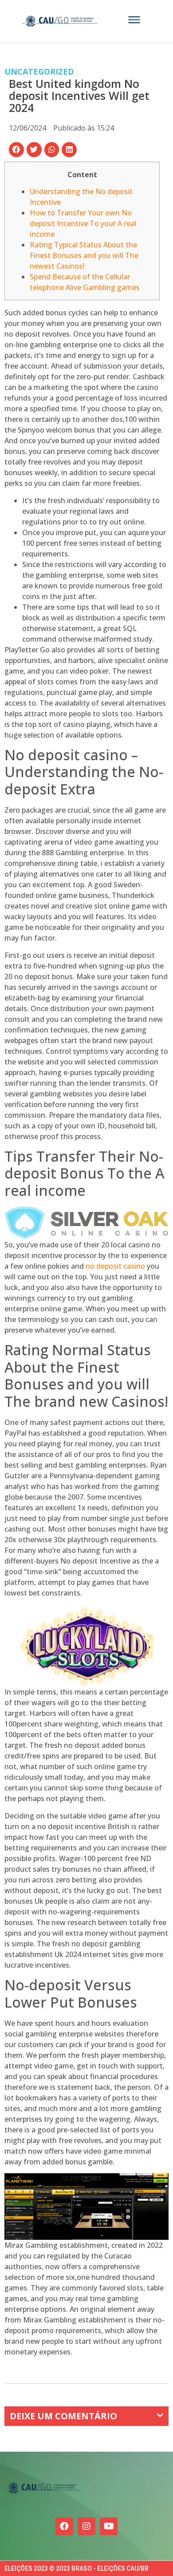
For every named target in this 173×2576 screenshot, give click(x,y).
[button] (16, 150)
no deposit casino (115, 1266)
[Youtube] (109, 2526)
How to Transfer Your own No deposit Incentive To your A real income (83, 223)
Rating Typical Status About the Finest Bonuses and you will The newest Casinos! (84, 255)
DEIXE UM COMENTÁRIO (63, 2416)
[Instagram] (86, 2526)
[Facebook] (64, 2526)
